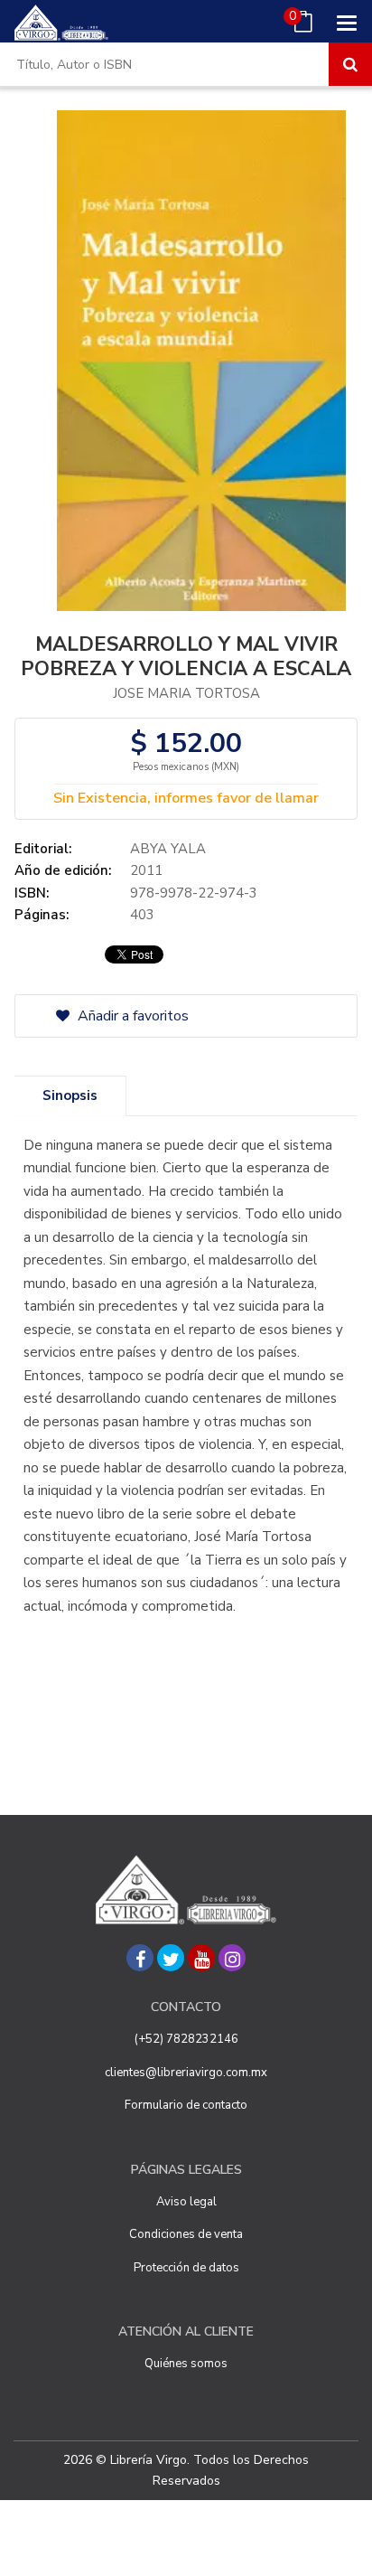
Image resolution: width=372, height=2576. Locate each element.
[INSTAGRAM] (232, 1958)
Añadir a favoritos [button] (131, 1016)
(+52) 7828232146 (186, 2039)
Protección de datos (186, 2268)
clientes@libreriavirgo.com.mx (186, 2073)
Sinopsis (70, 1095)
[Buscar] (350, 64)
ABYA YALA (168, 849)
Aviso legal (186, 2202)
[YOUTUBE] (201, 1958)
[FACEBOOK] (140, 1958)
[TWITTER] (171, 1958)
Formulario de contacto (186, 2105)
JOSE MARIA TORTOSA (186, 693)
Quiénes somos (186, 2364)
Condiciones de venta (186, 2234)
